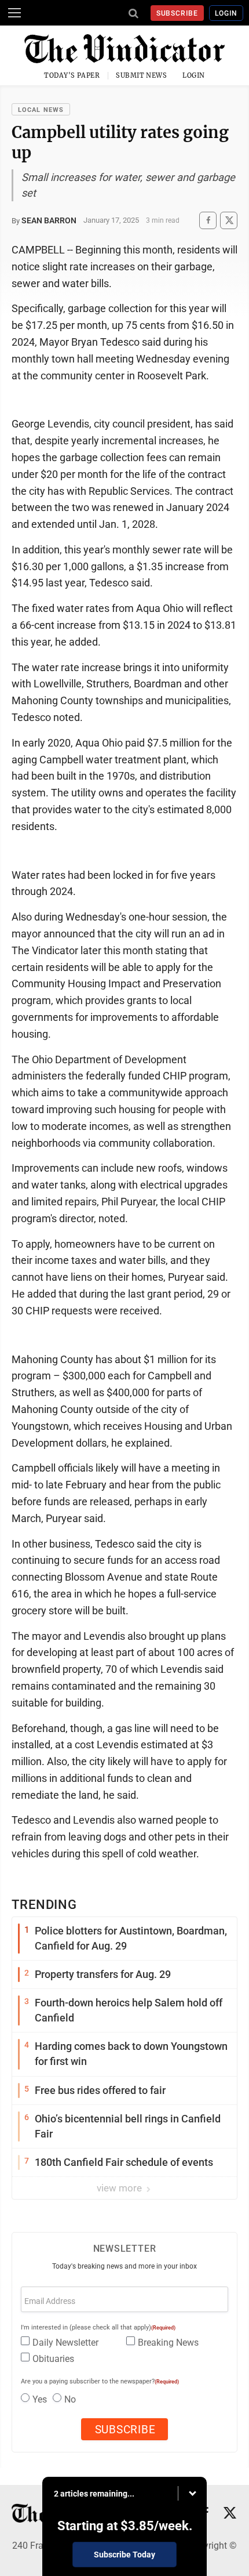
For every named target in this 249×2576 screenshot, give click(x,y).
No (70, 2399)
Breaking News (168, 2343)
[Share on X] (229, 220)
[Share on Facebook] (208, 220)
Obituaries (53, 2359)
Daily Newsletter (65, 2343)
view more (120, 2188)
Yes (40, 2399)
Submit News (141, 75)
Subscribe (177, 13)
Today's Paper (72, 75)
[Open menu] (14, 13)
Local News (41, 110)
